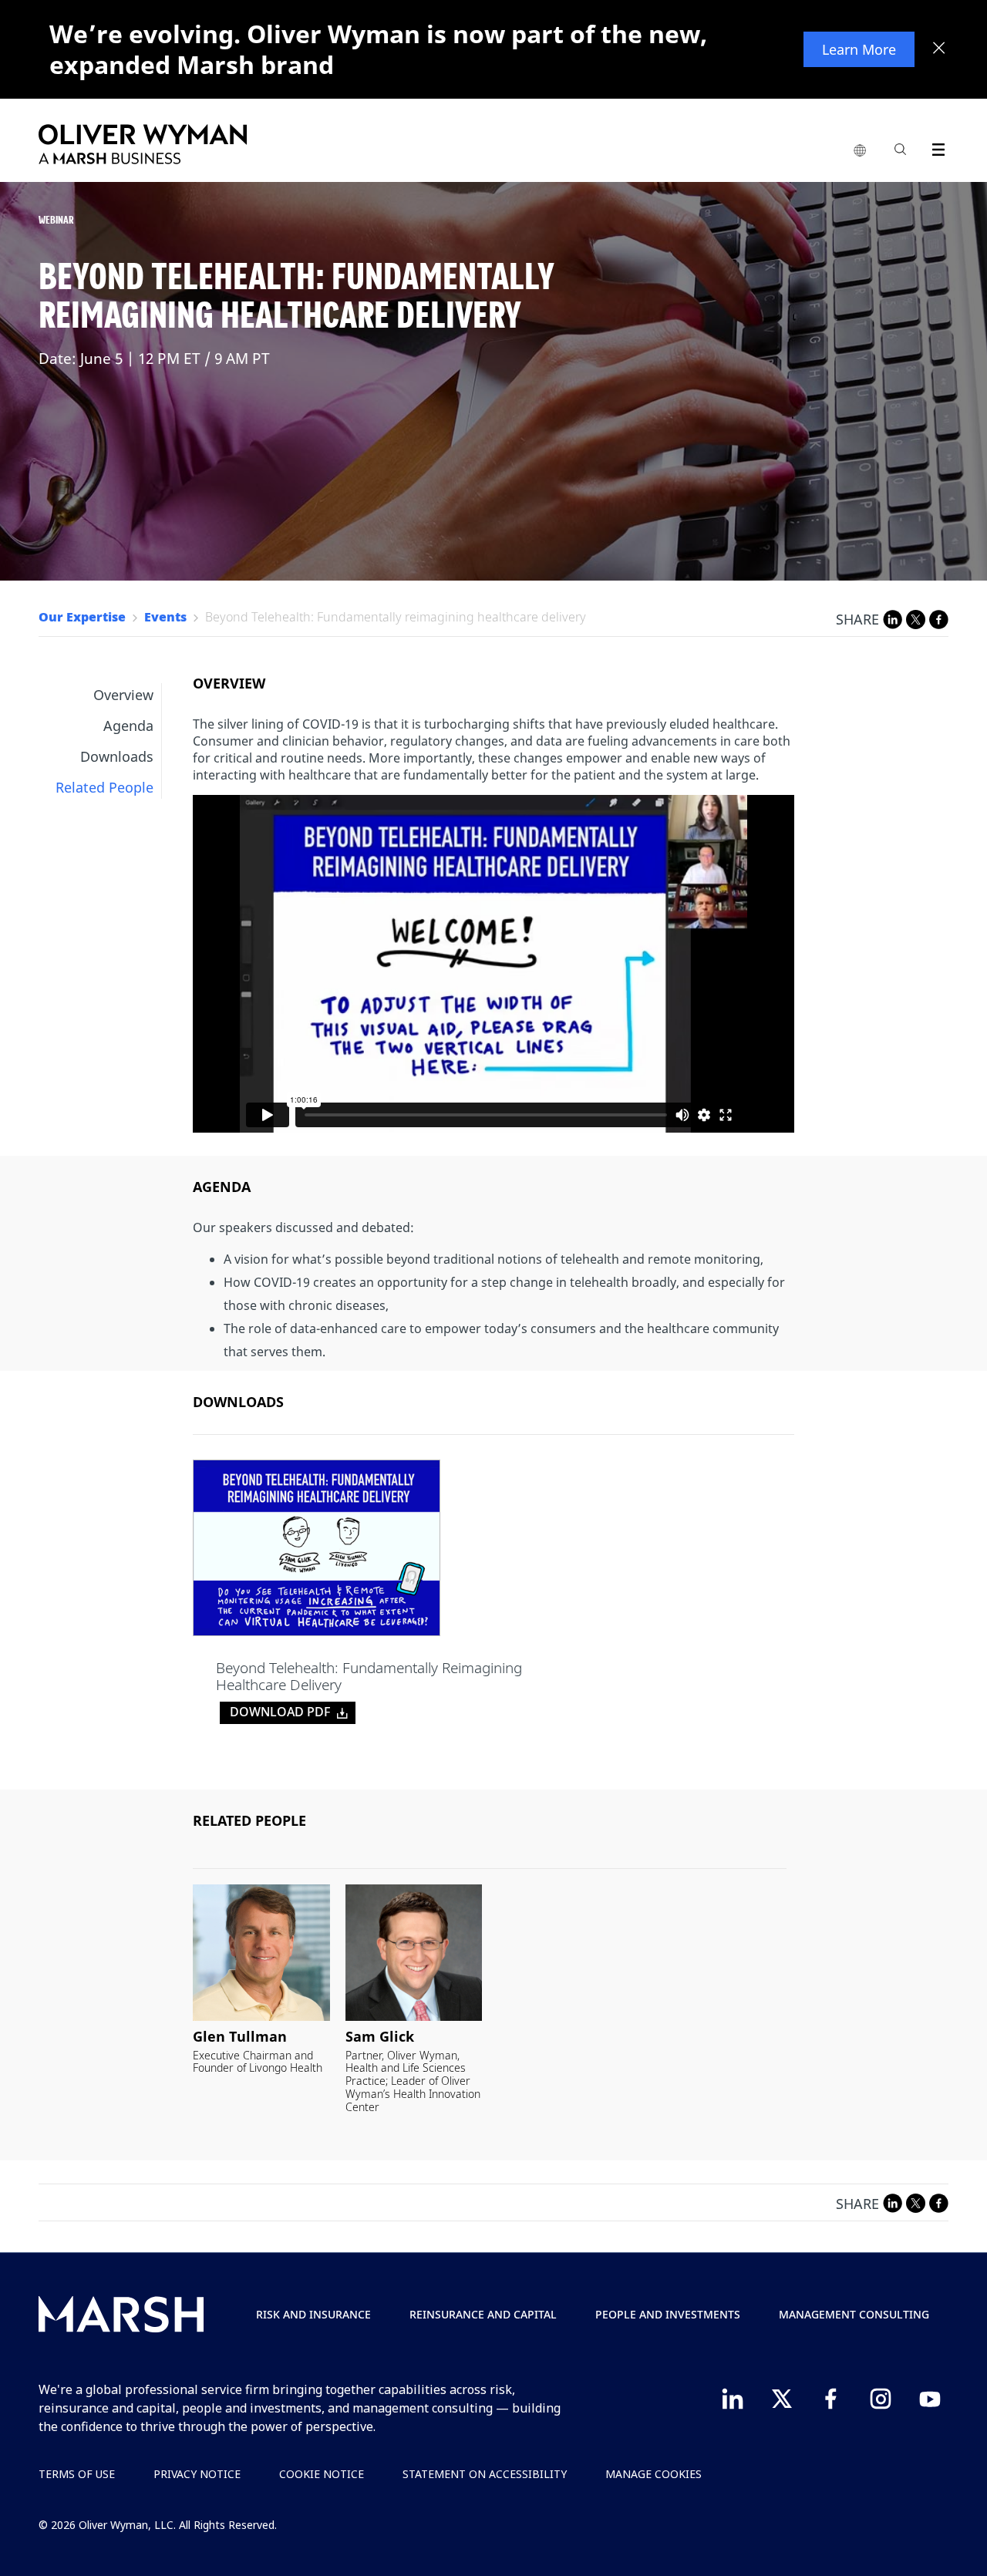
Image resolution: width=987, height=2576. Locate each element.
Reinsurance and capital (483, 2314)
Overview (123, 695)
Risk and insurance (313, 2314)
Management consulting (854, 2314)
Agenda (128, 726)
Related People (104, 787)
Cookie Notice (322, 2474)
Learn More (859, 49)
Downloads (117, 756)
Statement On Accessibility (485, 2474)
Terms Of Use (77, 2474)
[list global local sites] (860, 151)
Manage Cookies (654, 2474)
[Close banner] (939, 49)
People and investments (668, 2314)
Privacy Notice (197, 2474)
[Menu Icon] (935, 147)
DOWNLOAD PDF (280, 1712)
